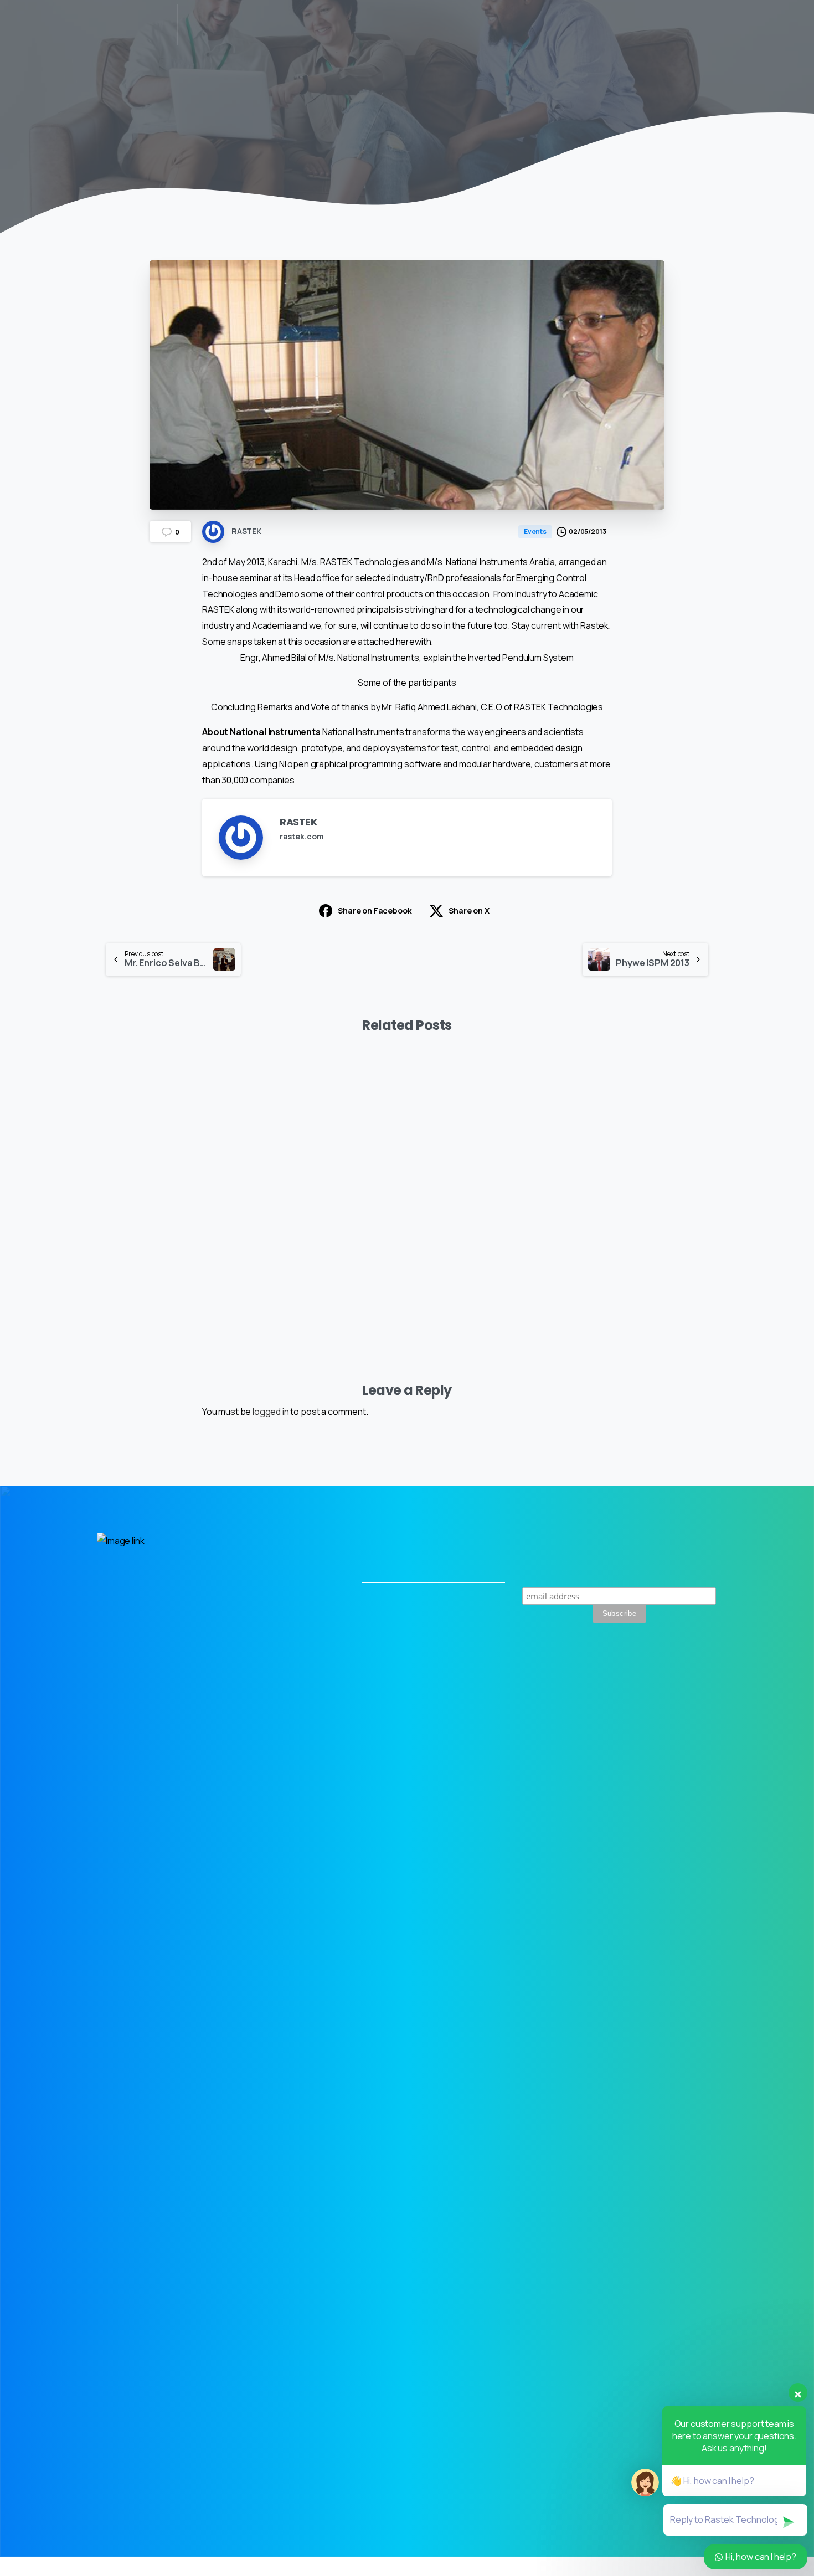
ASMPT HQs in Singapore (153, 1256)
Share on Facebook (375, 910)
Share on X (469, 910)
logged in (271, 1412)
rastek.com (302, 836)
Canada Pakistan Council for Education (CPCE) (324, 1248)
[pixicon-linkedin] (679, 1691)
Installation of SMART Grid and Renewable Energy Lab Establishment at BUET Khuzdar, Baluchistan (485, 1239)
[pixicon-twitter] (653, 1691)
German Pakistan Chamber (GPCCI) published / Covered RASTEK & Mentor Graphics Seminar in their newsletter (642, 1239)
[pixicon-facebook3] (704, 1691)
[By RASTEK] (115, 1096)
